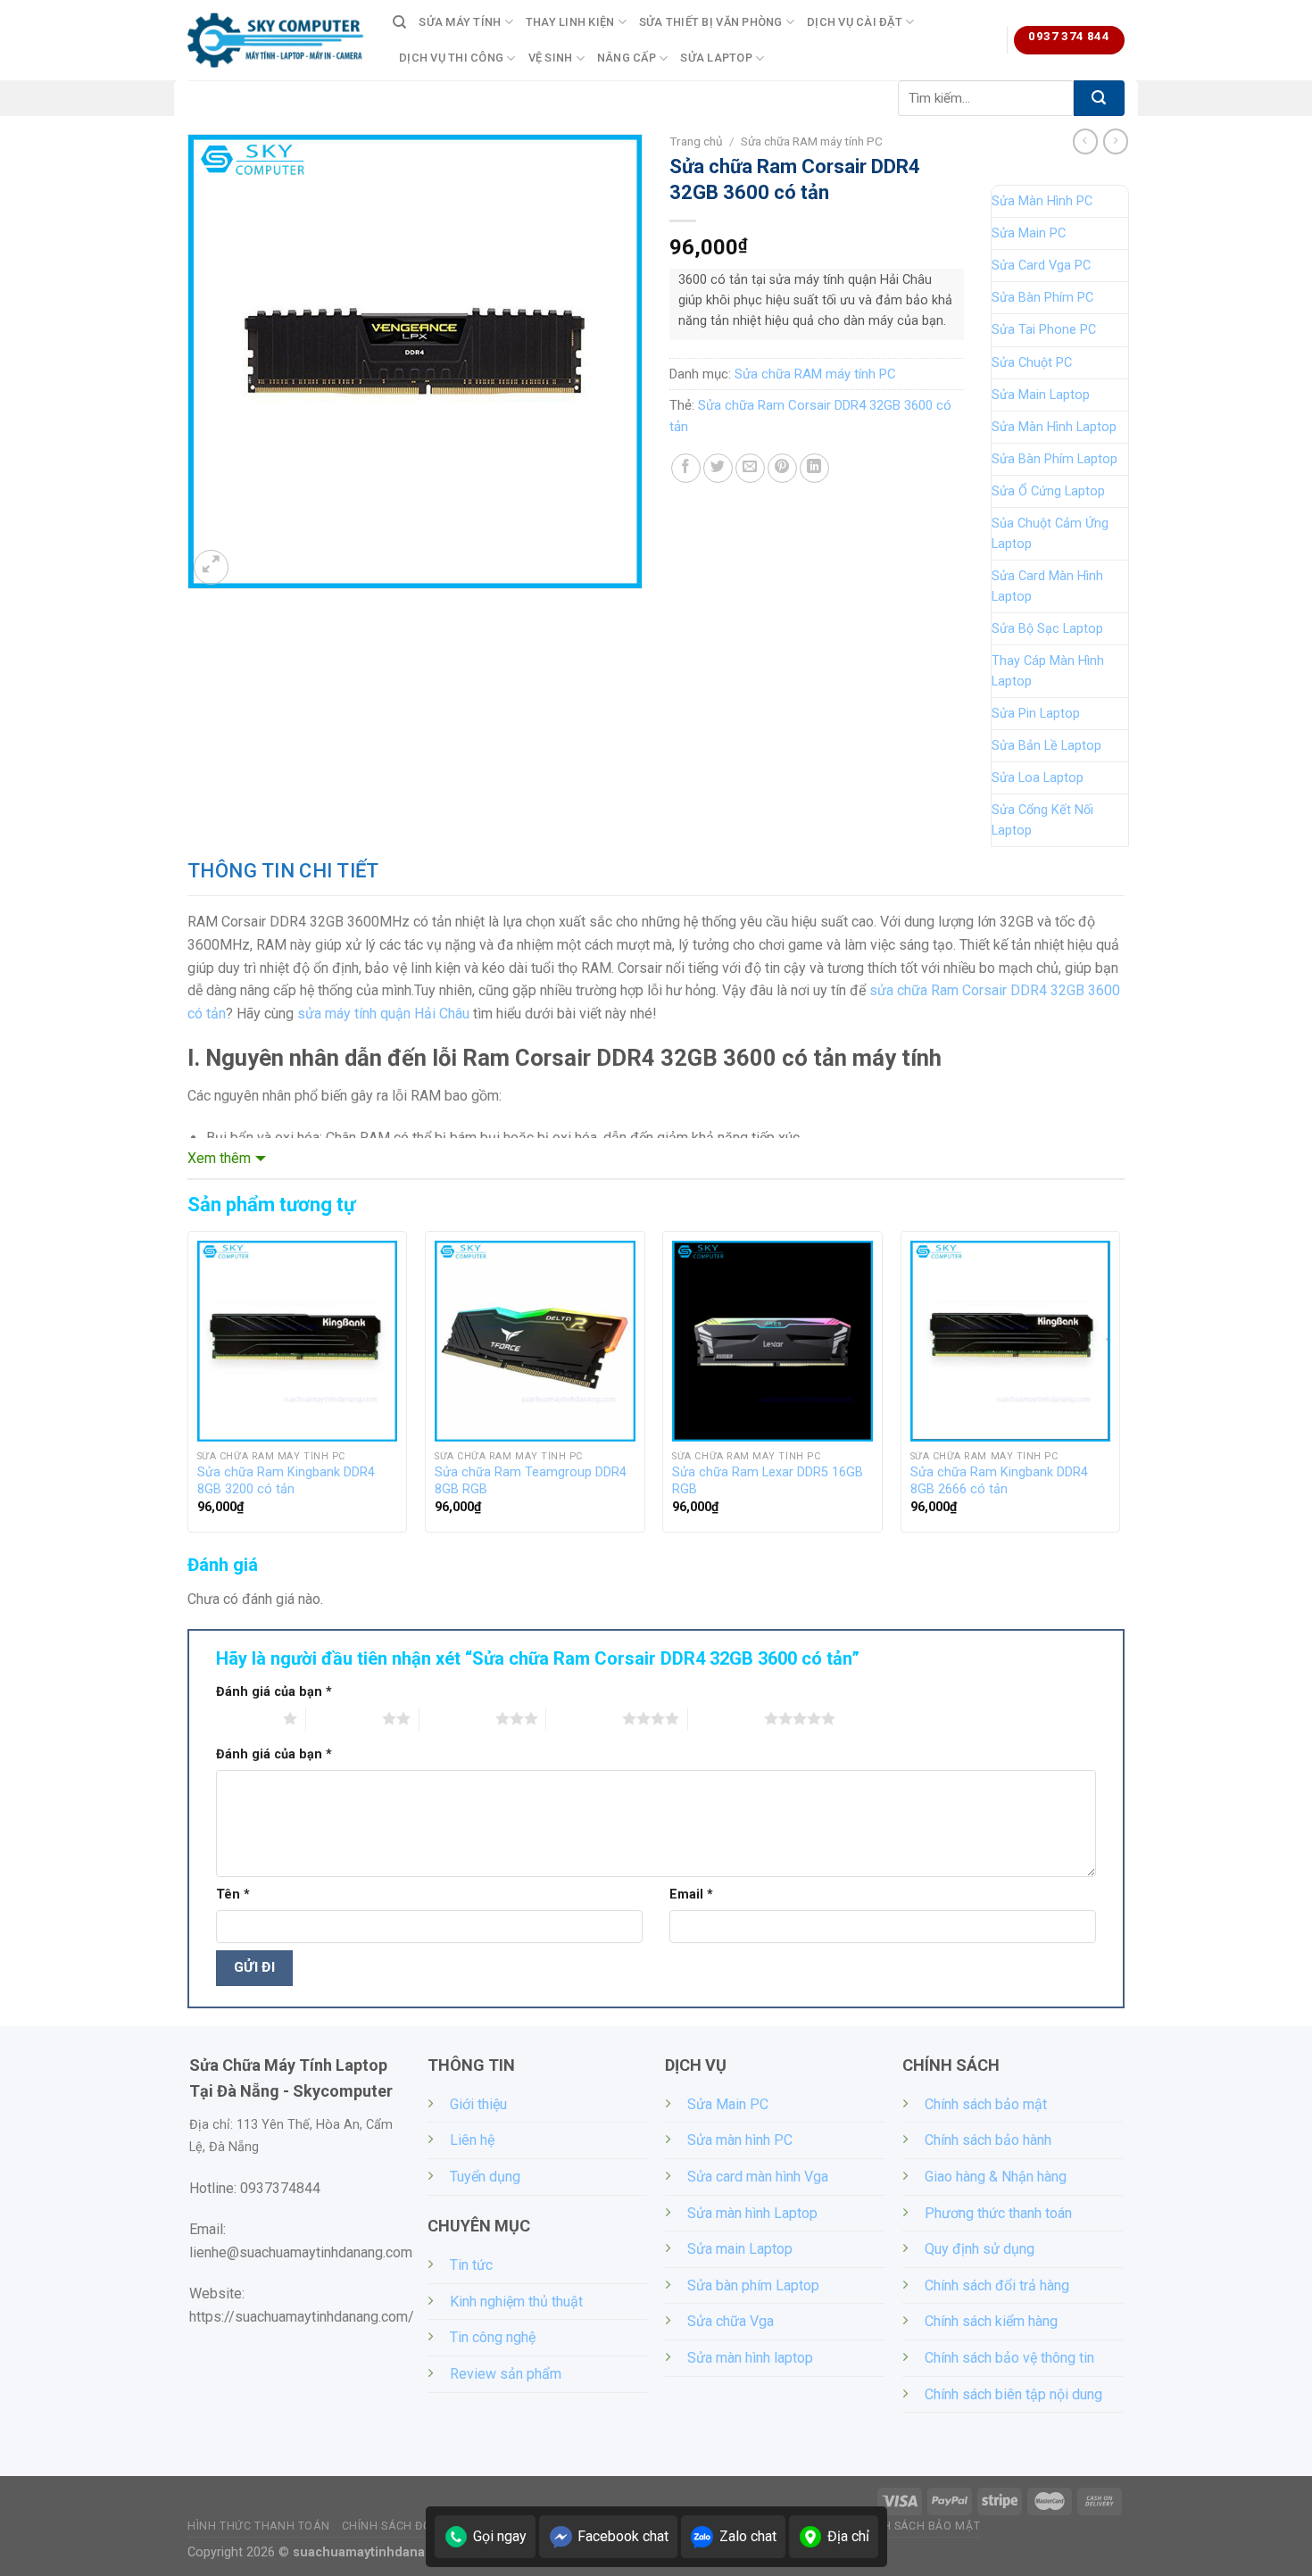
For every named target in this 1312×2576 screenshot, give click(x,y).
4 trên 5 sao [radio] (584, 1718)
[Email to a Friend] (750, 468)
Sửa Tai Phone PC (1044, 330)
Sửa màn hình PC (740, 2140)
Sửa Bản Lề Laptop (1046, 746)
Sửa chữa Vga (731, 2321)
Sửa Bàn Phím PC (1042, 298)
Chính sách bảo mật (986, 2104)
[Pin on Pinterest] (782, 468)
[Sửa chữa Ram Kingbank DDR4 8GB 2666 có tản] (1011, 1341)
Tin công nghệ (493, 2337)
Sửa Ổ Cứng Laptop (1048, 491)
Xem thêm (219, 1158)
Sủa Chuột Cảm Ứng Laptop (1050, 534)
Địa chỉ (848, 2536)
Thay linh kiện (570, 22)
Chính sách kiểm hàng (991, 2321)
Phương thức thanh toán (998, 2213)
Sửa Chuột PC (1032, 363)
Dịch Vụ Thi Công (451, 58)
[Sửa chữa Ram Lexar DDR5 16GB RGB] (772, 1341)
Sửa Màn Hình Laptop (1054, 427)
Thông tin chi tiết (283, 871)
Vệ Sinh (551, 58)
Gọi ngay (500, 2536)
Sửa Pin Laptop (1036, 714)
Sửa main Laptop (740, 2249)
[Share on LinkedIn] (814, 468)
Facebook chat (623, 2536)
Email (691, 1895)
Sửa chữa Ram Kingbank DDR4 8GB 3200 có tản (286, 1481)
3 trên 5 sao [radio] (457, 1718)
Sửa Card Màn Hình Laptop (1047, 586)
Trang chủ (696, 141)
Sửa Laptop (716, 58)
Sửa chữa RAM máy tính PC (812, 141)
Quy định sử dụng (980, 2249)
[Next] (1119, 1389)
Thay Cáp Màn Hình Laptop (1048, 671)
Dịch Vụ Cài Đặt (855, 22)
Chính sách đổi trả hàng (997, 2285)
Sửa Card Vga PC (1041, 266)
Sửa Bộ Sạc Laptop (1047, 629)
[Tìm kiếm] (399, 22)
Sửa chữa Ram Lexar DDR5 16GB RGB (768, 1481)
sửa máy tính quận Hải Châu (383, 1014)
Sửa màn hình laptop (750, 2358)
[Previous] (188, 1389)
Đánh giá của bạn (274, 1692)
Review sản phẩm (506, 2374)
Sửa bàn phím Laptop (753, 2285)
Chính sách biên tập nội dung (1013, 2394)
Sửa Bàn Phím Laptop (1055, 459)
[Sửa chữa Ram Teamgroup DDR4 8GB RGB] (535, 1341)
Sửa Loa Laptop (1038, 778)
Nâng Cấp (627, 58)
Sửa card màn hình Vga (758, 2177)
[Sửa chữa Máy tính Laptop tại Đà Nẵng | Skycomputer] (277, 40)
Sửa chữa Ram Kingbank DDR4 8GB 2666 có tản (999, 1481)
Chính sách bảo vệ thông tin (1009, 2358)
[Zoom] (211, 567)
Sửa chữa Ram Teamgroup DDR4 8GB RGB (531, 1481)
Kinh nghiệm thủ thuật (516, 2302)
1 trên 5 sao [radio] (245, 1718)
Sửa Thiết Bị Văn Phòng (711, 22)
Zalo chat (748, 2536)
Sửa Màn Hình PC (1042, 201)
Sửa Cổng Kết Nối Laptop (1042, 820)
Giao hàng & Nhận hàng (996, 2177)
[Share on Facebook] (686, 468)
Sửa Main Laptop (1041, 395)
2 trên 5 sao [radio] (344, 1718)
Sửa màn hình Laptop (752, 2213)
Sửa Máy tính (460, 22)
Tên (233, 1895)
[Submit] (1099, 98)
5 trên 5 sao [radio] (726, 1718)
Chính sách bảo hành (988, 2140)
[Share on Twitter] (718, 468)
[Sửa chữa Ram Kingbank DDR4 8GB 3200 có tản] (298, 1341)
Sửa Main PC (1029, 233)
